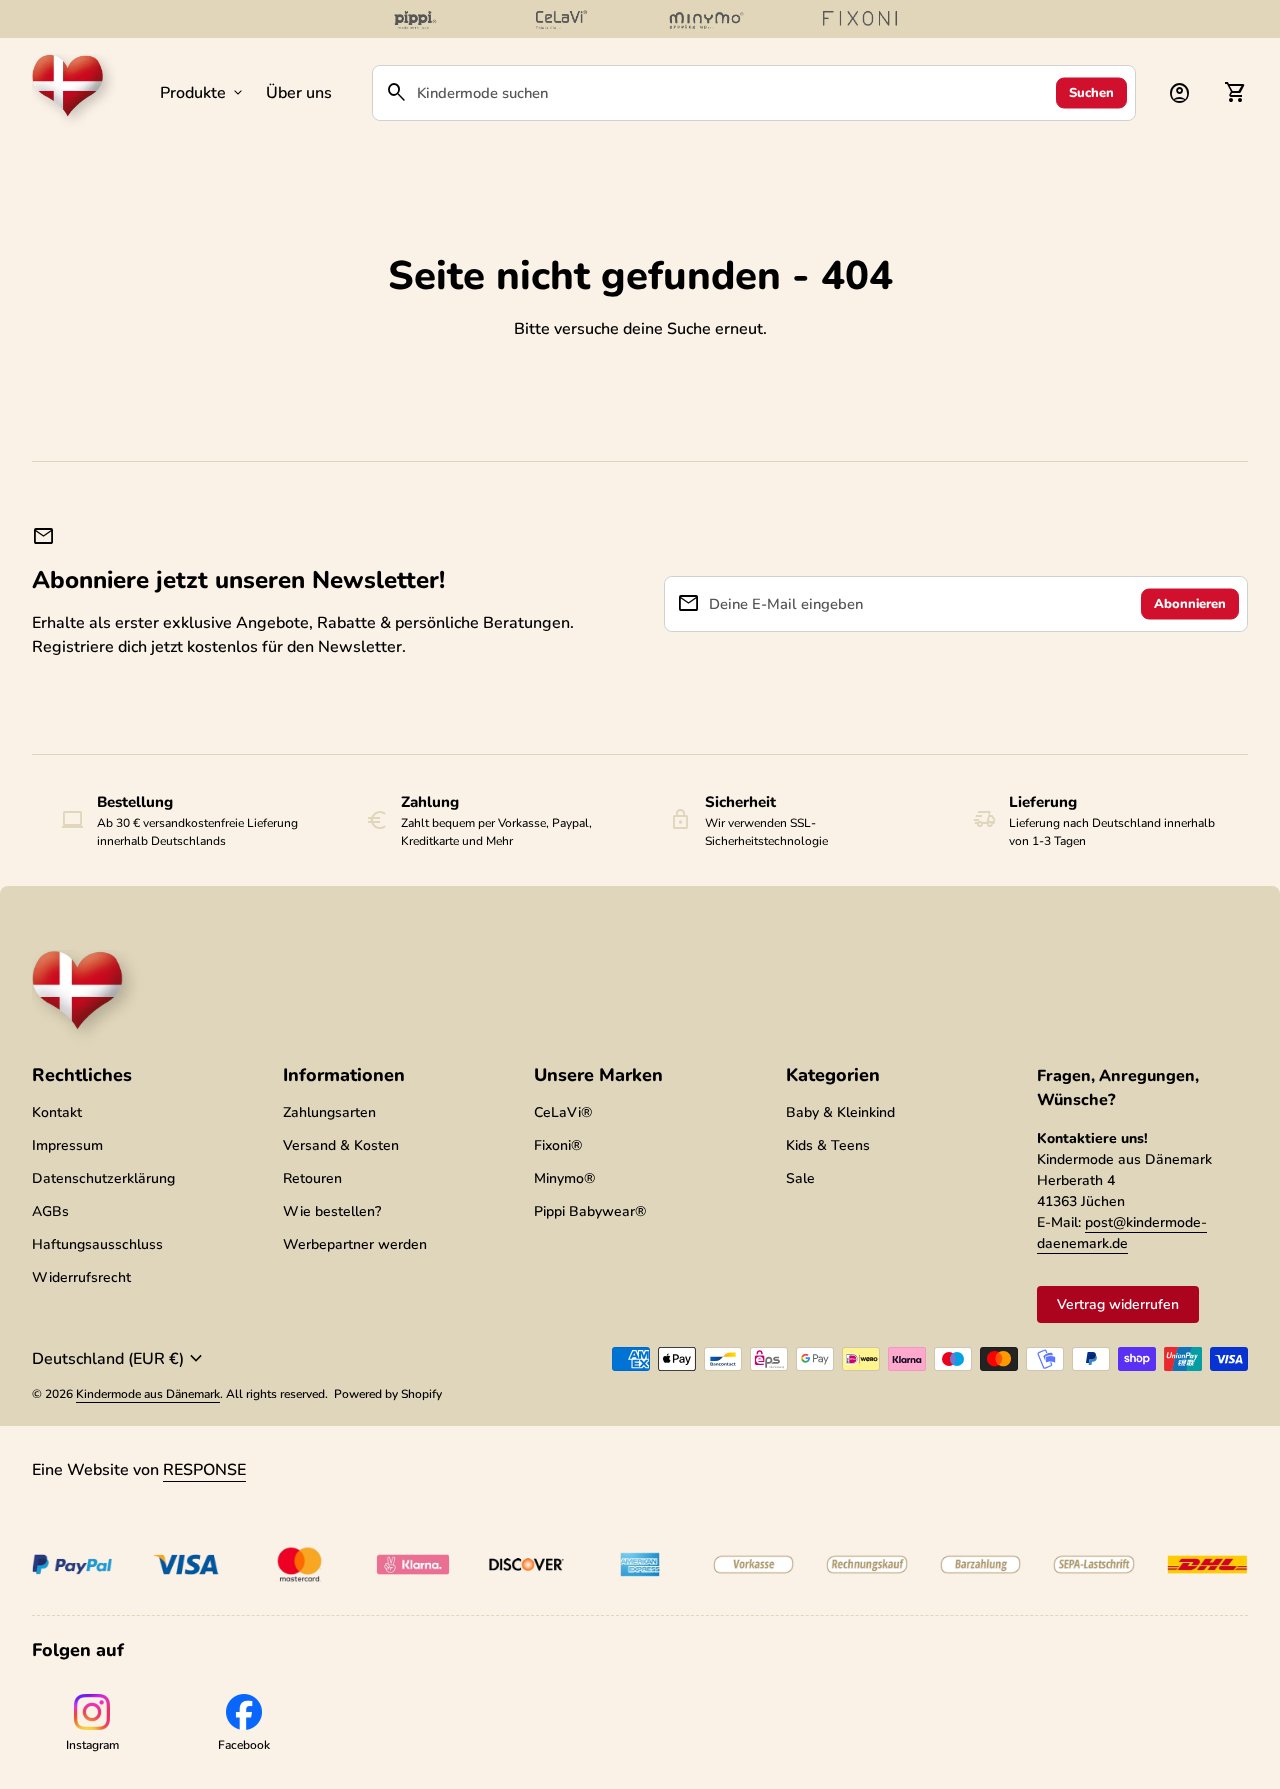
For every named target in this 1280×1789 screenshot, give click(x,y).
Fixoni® (558, 1145)
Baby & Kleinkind (840, 1112)
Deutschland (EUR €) (120, 1359)
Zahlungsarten (329, 1112)
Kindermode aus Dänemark (148, 1394)
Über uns (299, 93)
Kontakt (57, 1112)
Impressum (67, 1145)
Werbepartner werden (355, 1244)
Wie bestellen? (332, 1211)
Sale (800, 1178)
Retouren (312, 1178)
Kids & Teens (828, 1145)
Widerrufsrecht (81, 1277)
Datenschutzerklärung (103, 1178)
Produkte (203, 93)
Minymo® (564, 1178)
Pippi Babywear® (590, 1211)
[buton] (120, 1359)
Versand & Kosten (341, 1145)
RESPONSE (204, 1470)
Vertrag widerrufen (1118, 1304)
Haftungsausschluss (97, 1244)
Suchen (1091, 92)
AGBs (50, 1211)
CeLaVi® (563, 1112)
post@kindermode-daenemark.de (1122, 1233)
